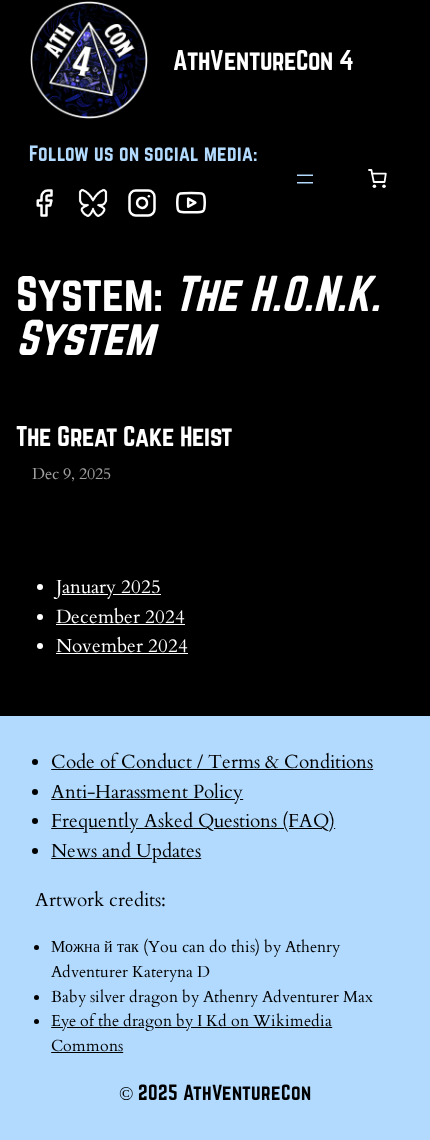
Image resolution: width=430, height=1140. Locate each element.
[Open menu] (305, 179)
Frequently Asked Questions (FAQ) (193, 821)
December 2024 (120, 617)
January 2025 (108, 587)
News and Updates (126, 851)
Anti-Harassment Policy (147, 792)
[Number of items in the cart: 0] (377, 179)
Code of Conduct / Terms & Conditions (212, 762)
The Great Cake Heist (124, 436)
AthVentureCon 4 (263, 60)
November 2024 (122, 646)
